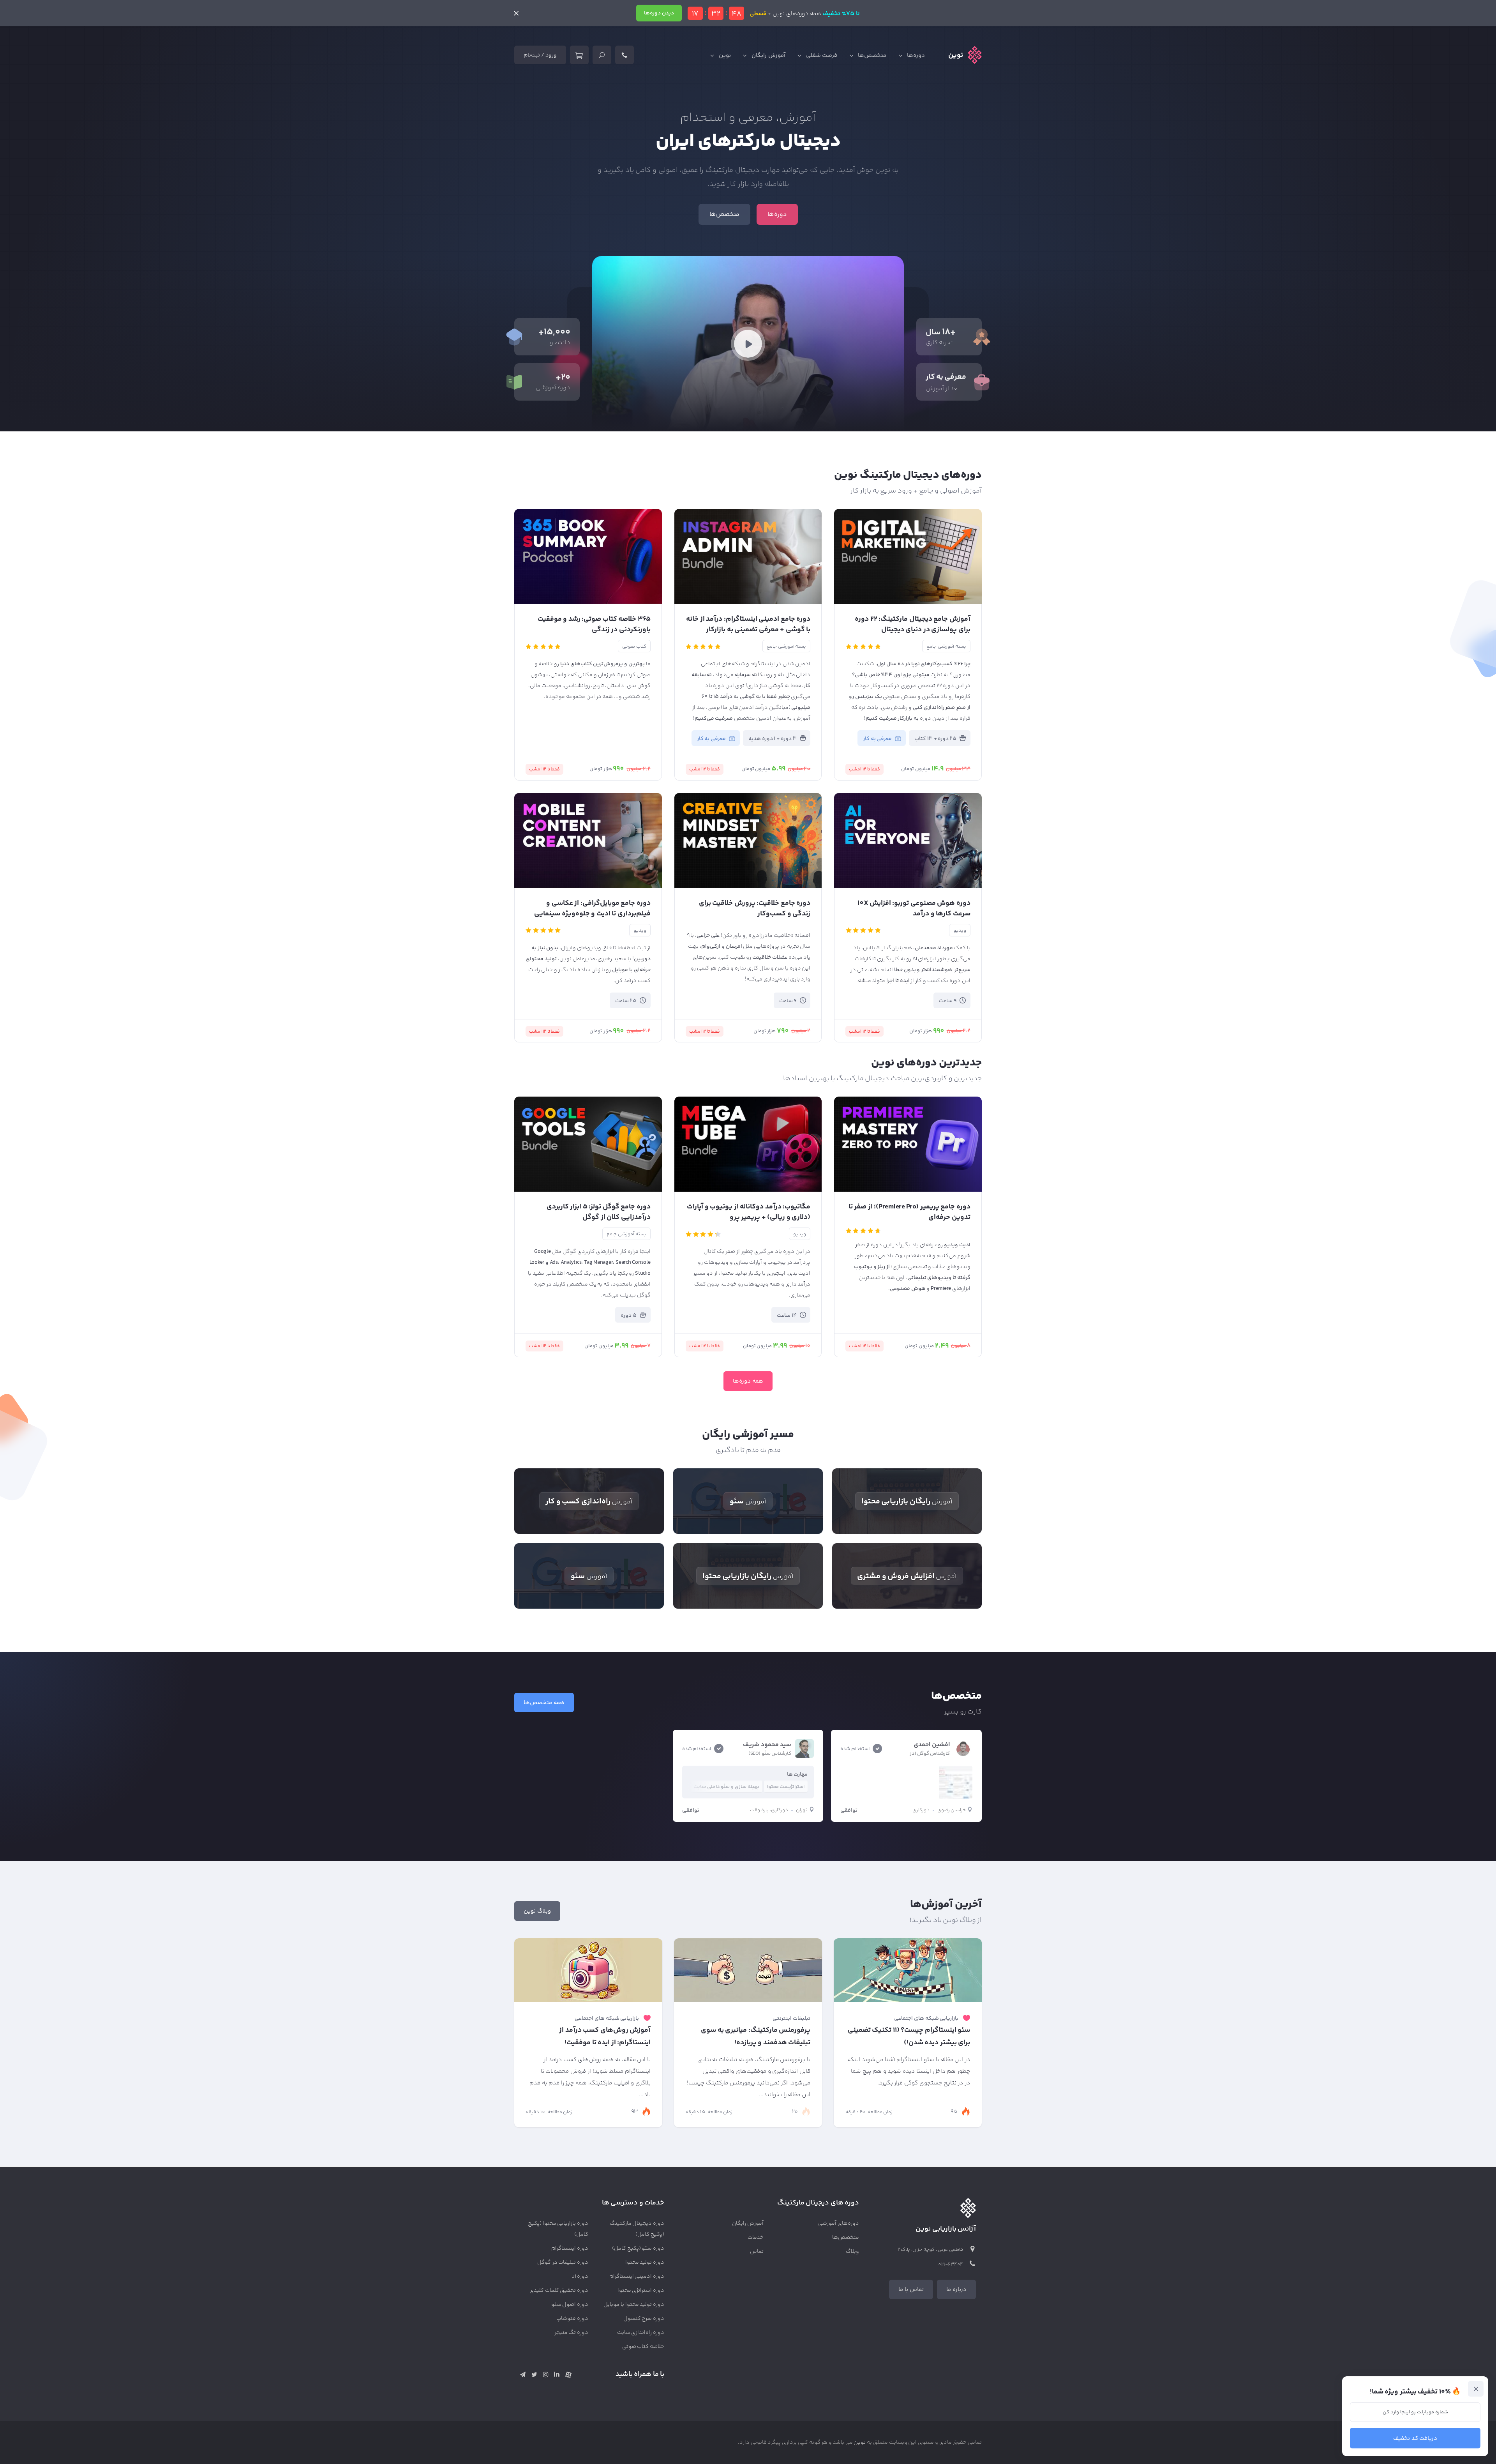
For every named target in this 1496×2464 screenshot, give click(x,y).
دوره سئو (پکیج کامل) (638, 2249)
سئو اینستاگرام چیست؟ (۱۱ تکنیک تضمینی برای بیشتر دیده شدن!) (909, 2037)
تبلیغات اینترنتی (791, 2019)
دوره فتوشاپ (572, 2319)
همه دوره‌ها (748, 1381)
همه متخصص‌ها (544, 1703)
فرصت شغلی (822, 56)
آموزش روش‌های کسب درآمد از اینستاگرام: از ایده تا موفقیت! (605, 2037)
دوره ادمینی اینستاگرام (637, 2277)
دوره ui (580, 2277)
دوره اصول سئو (570, 2305)
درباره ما (956, 2290)
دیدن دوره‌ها (659, 13)
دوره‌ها (916, 56)
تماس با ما (911, 2290)
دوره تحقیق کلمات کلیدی (559, 2291)
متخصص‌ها (872, 56)
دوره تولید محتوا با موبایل (634, 2305)
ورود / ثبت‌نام (540, 55)
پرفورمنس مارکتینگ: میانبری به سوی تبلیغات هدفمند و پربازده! (756, 2037)
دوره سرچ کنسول (644, 2319)
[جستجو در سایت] (602, 55)
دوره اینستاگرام (570, 2249)
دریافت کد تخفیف (1415, 2438)
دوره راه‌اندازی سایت (641, 2333)
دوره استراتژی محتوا (641, 2291)
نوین (725, 56)
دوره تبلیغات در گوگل (563, 2263)
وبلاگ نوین (537, 1911)
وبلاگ (852, 2252)
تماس (757, 2252)
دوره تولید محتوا (645, 2263)
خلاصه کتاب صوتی (643, 2347)
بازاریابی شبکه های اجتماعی (926, 2019)
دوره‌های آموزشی (839, 2224)
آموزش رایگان (768, 56)
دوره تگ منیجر (572, 2333)
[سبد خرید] (579, 55)
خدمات (756, 2238)
